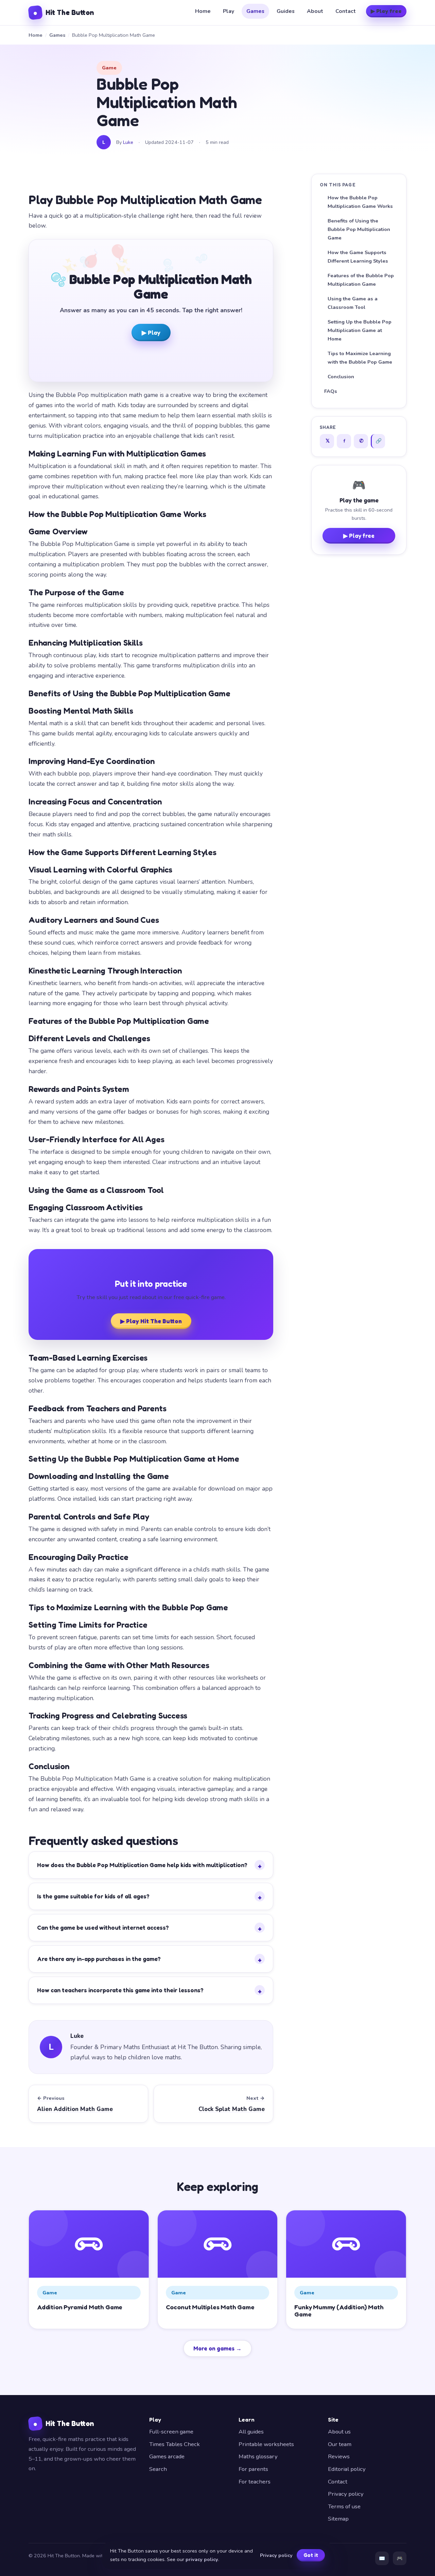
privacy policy (202, 2559)
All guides (251, 2432)
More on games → (217, 2348)
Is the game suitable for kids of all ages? (149, 1897)
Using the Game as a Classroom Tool (353, 303)
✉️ (382, 2558)
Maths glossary (258, 2456)
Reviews (339, 2456)
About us (339, 2432)
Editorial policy (347, 2469)
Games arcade (167, 2456)
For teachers (255, 2482)
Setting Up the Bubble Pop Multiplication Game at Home (360, 330)
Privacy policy (346, 2494)
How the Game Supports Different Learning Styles (358, 257)
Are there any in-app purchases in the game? (149, 1960)
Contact (346, 11)
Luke (128, 142)
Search (158, 2469)
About (315, 11)
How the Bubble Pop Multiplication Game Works (360, 202)
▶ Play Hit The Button (151, 1321)
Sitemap (338, 2519)
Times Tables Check (175, 2444)
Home (203, 11)
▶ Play (151, 333)
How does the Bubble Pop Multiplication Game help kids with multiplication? (149, 1866)
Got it (311, 2555)
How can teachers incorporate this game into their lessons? (149, 1991)
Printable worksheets (266, 2444)
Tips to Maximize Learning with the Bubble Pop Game (360, 358)
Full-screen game (171, 2432)
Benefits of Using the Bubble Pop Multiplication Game (359, 229)
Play (229, 11)
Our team (340, 2444)
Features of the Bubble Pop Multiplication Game (361, 280)
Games (255, 11)
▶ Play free (386, 11)
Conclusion (341, 377)
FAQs (331, 391)
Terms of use (344, 2506)
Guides (286, 11)
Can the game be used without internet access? (149, 1928)
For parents (253, 2469)
